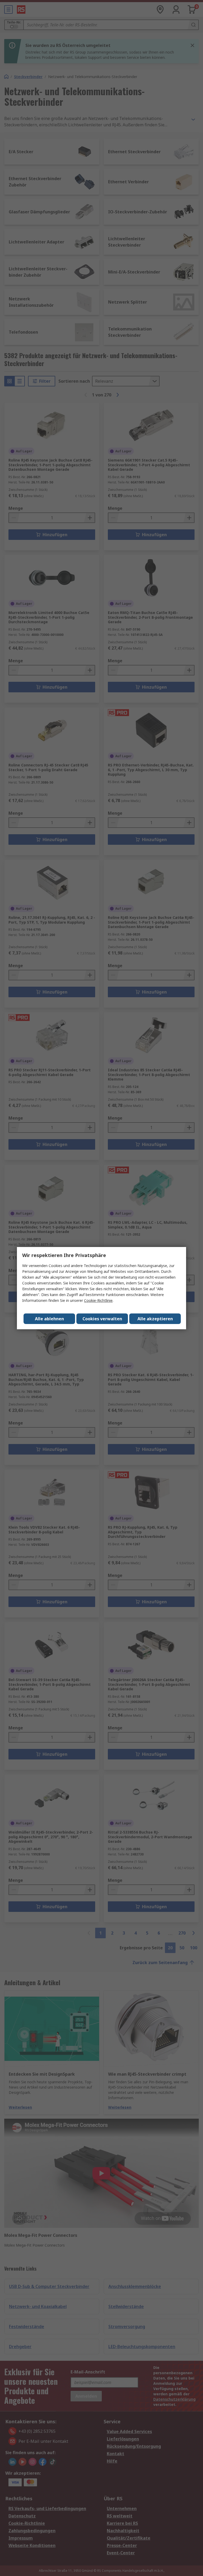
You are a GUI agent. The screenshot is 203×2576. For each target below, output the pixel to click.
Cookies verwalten (102, 1319)
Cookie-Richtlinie (98, 1300)
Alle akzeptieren (155, 1319)
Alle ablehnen (49, 1319)
